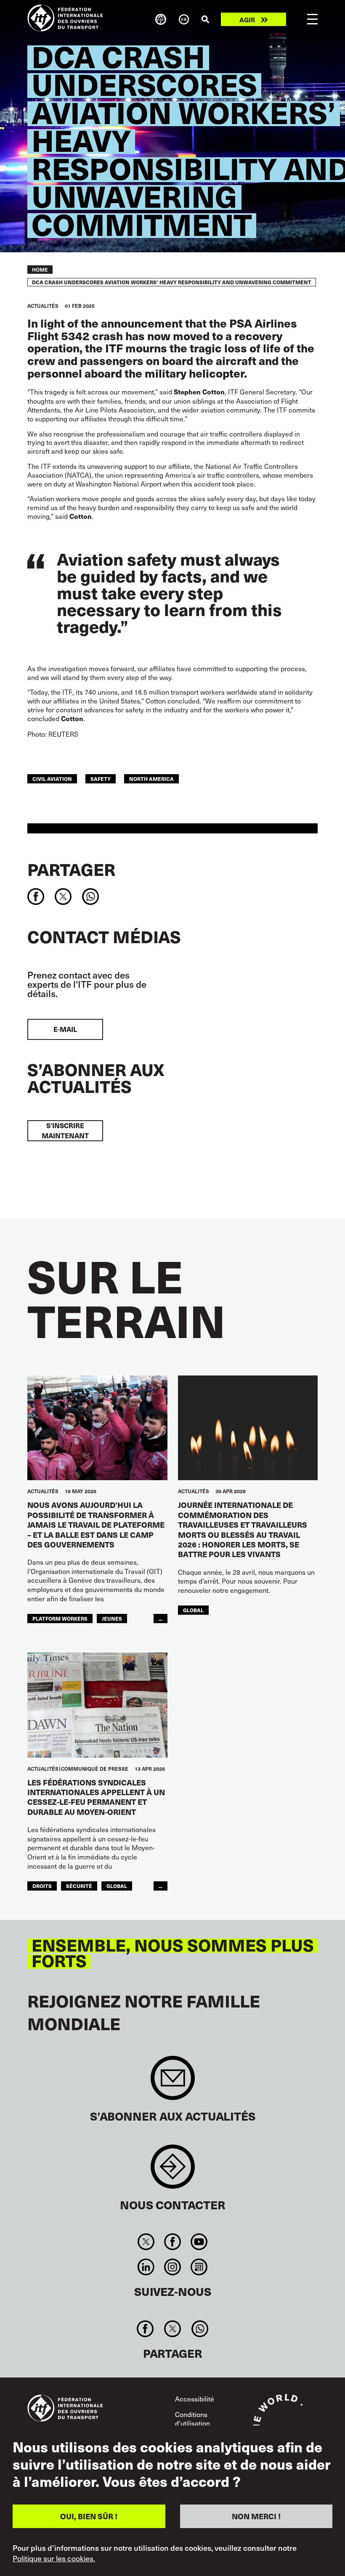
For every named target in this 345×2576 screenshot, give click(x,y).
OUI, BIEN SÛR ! (89, 2516)
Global (193, 1610)
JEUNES (112, 1618)
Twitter (146, 2242)
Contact (173, 2171)
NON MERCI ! (256, 2516)
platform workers (60, 1618)
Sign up (173, 2082)
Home (40, 270)
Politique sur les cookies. (54, 2558)
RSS (199, 2267)
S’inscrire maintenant (65, 1131)
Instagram (172, 2267)
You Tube (199, 2242)
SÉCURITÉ (79, 1886)
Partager (71, 869)
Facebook (172, 2242)
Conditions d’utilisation (192, 2419)
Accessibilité (195, 2399)
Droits (42, 1886)
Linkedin (146, 2267)
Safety (101, 779)
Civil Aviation (52, 779)
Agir (247, 20)
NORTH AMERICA (151, 779)
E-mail (65, 1029)
